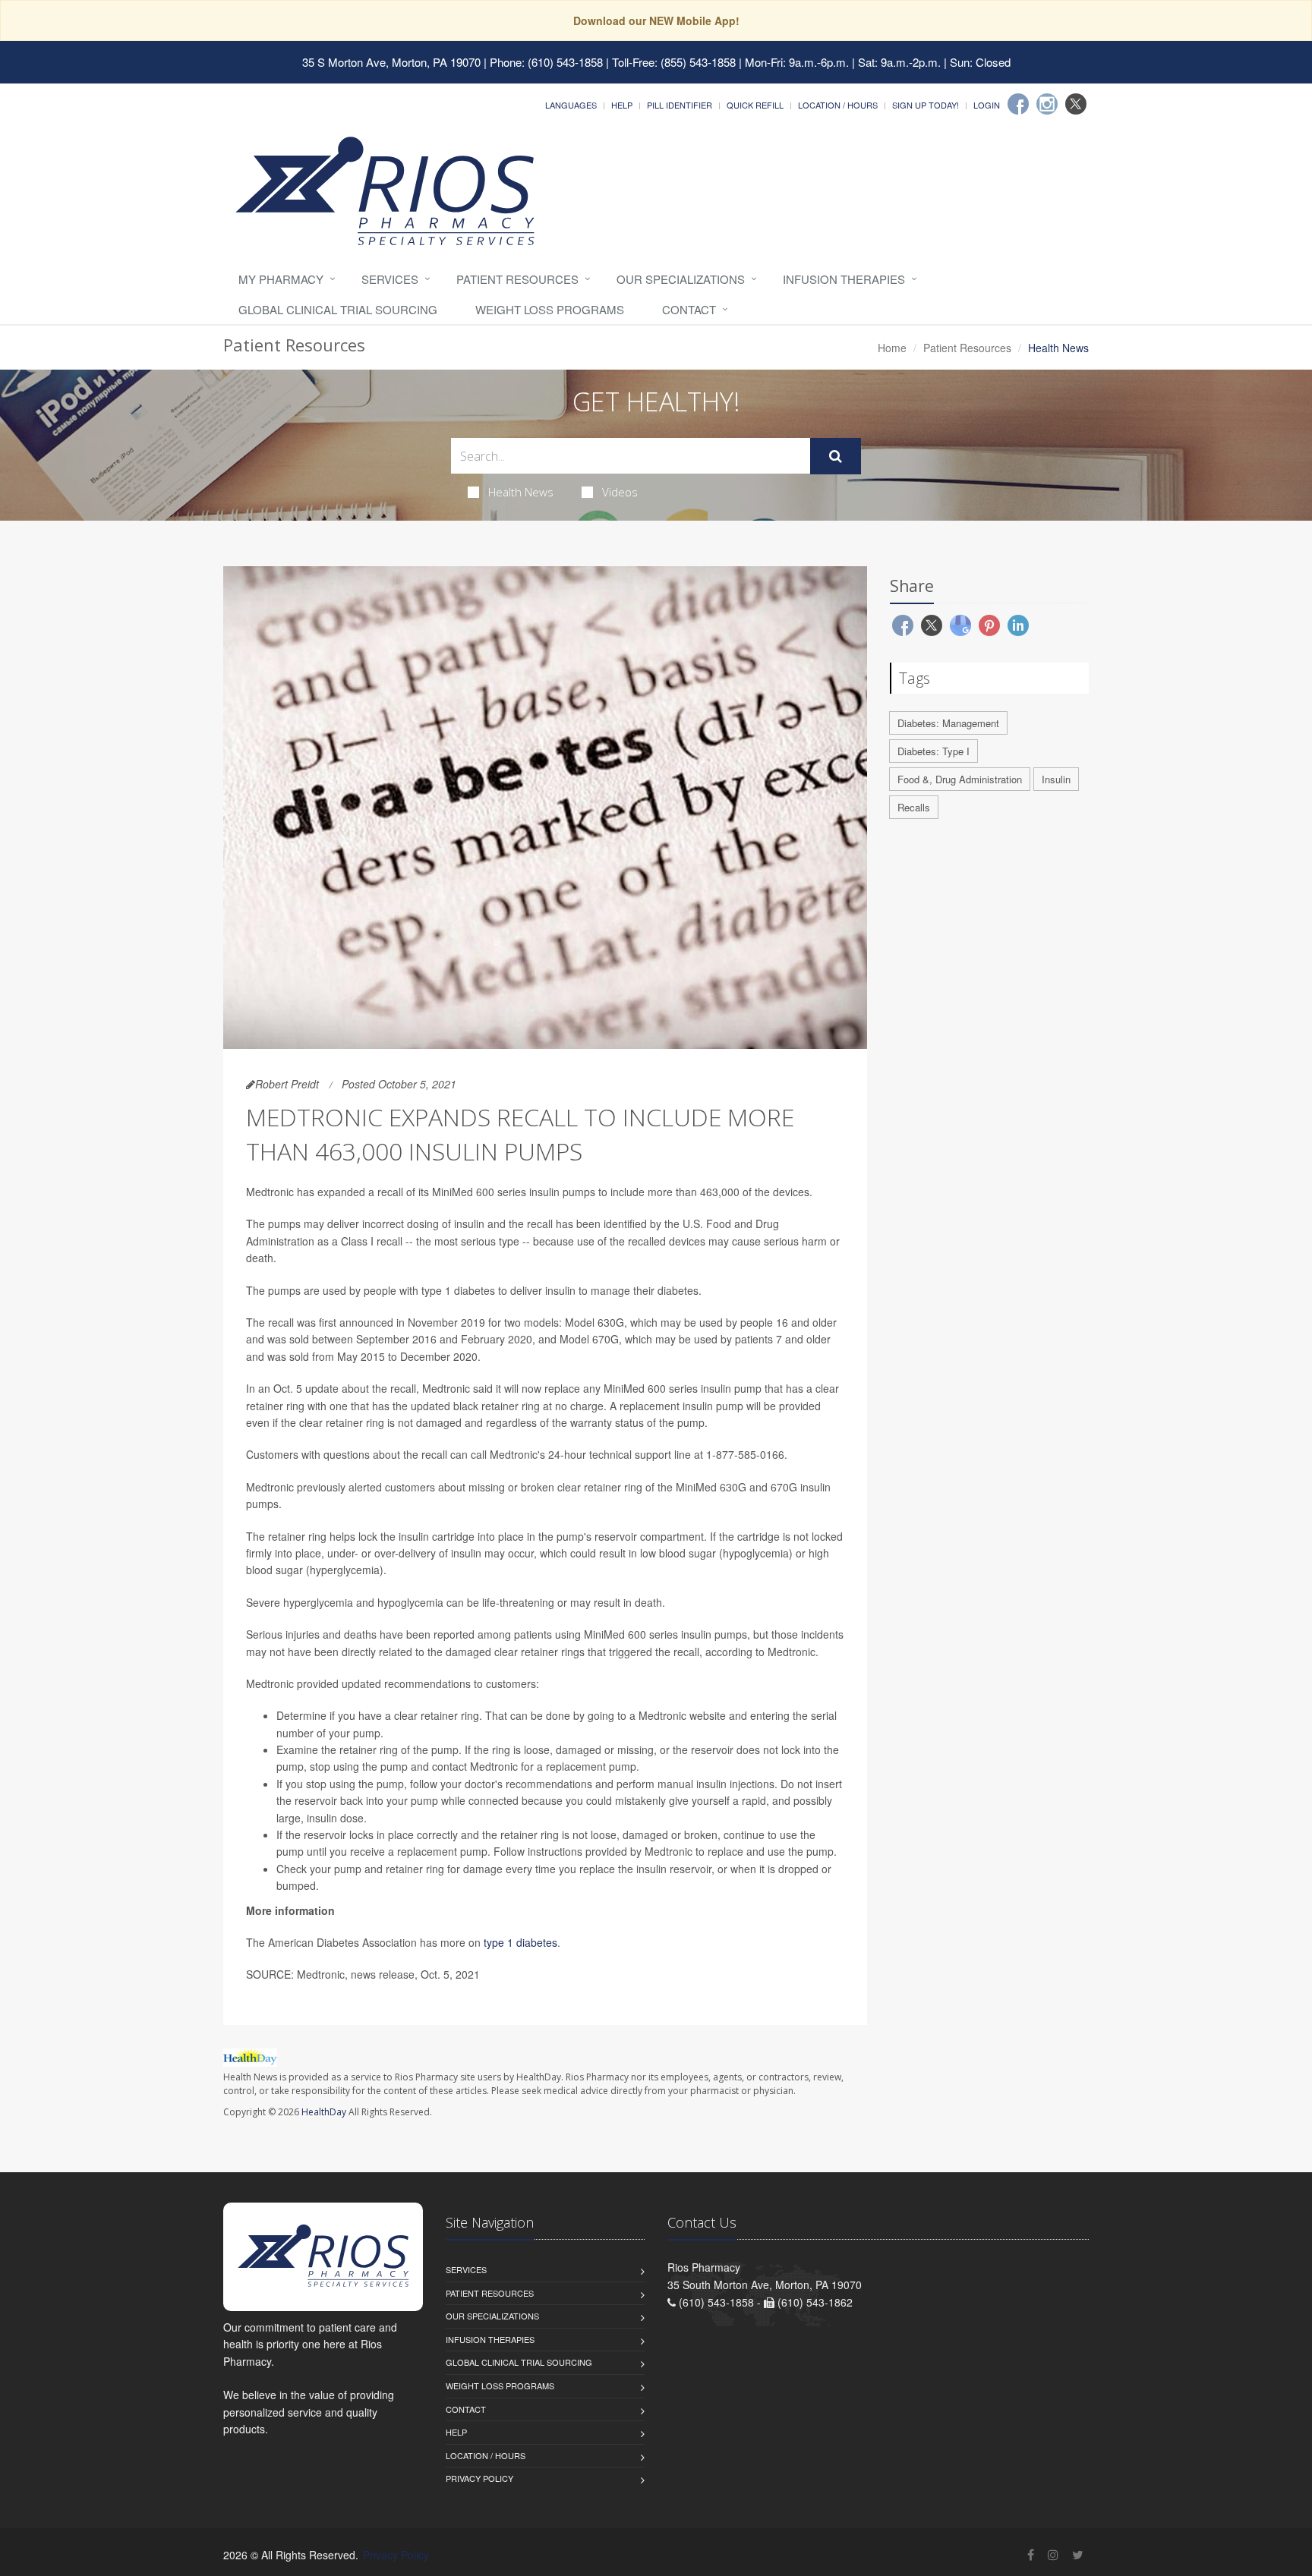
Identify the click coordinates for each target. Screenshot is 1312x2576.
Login (987, 105)
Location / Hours (838, 105)
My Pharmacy (281, 279)
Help (622, 105)
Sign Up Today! (926, 105)
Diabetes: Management (948, 723)
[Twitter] (1076, 104)
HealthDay (324, 2112)
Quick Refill (755, 105)
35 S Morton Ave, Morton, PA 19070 (391, 62)
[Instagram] (1047, 104)
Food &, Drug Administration (960, 779)
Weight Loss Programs (550, 309)
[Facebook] (1018, 104)
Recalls (914, 807)
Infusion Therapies (844, 279)
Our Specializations (681, 279)
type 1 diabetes (520, 1942)
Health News (521, 492)
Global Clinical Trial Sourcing (338, 309)
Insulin (1056, 779)
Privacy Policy (479, 2478)
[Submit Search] (836, 456)
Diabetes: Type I (934, 751)
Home (892, 348)
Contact (689, 309)
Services (390, 279)
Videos (620, 492)
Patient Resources (517, 279)
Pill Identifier (680, 105)
